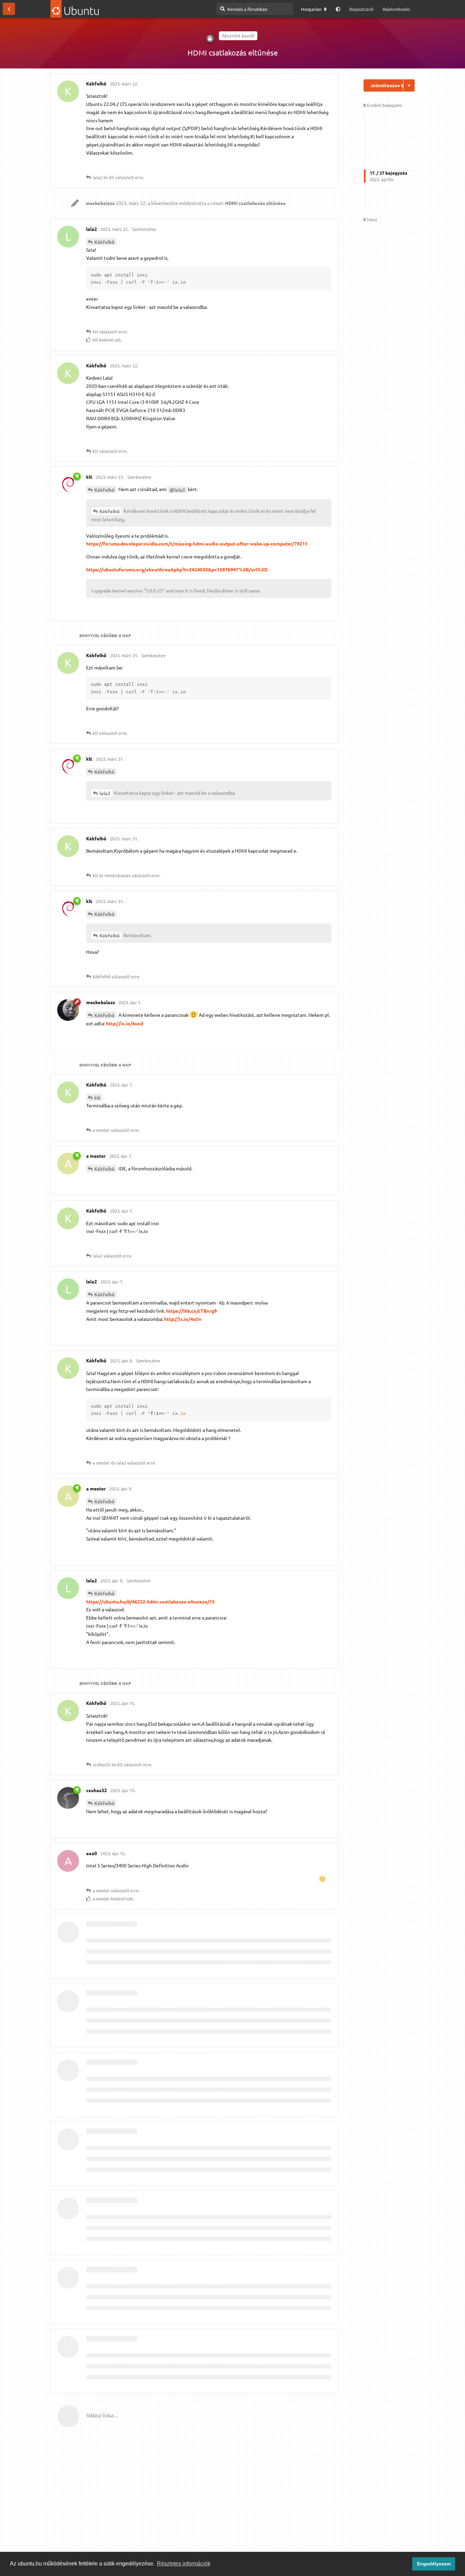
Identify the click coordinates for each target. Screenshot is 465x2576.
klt (97, 1097)
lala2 (105, 793)
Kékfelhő (105, 242)
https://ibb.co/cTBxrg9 (191, 1311)
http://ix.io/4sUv (183, 1319)
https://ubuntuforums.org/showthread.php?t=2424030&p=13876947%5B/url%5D (177, 569)
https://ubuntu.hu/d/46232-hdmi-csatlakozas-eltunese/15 (150, 1601)
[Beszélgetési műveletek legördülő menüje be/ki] (409, 85)
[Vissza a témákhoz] (9, 9)
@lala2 (177, 490)
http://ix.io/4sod (124, 1023)
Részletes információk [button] (184, 2564)
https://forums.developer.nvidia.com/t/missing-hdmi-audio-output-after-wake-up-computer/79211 (197, 543)
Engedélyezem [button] (434, 2564)
